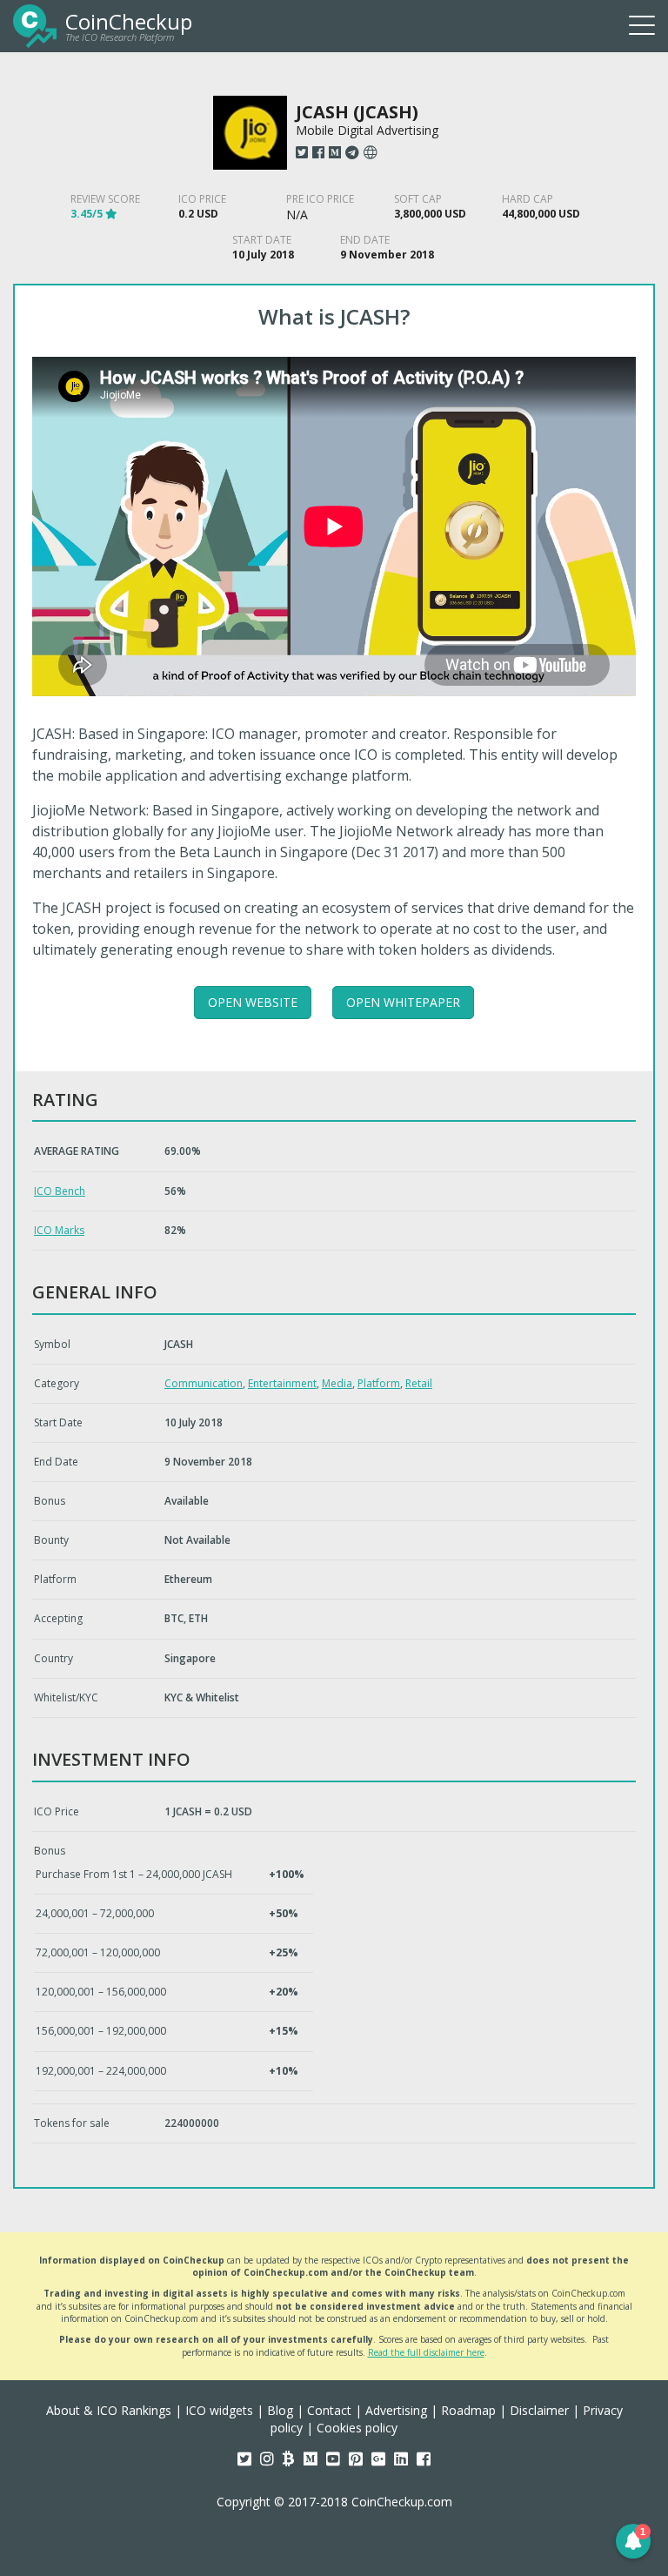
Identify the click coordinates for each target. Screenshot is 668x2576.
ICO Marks (59, 1230)
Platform (379, 1383)
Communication (204, 1383)
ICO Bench (60, 1191)
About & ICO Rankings (109, 2410)
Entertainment (282, 1383)
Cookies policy (357, 2428)
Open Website (253, 1002)
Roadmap (468, 2410)
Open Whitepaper (403, 1002)
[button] (633, 2541)
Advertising (396, 2410)
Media (337, 1383)
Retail (419, 1383)
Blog (280, 2410)
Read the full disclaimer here (426, 2352)
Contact (329, 2410)
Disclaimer (539, 2410)
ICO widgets (219, 2410)
